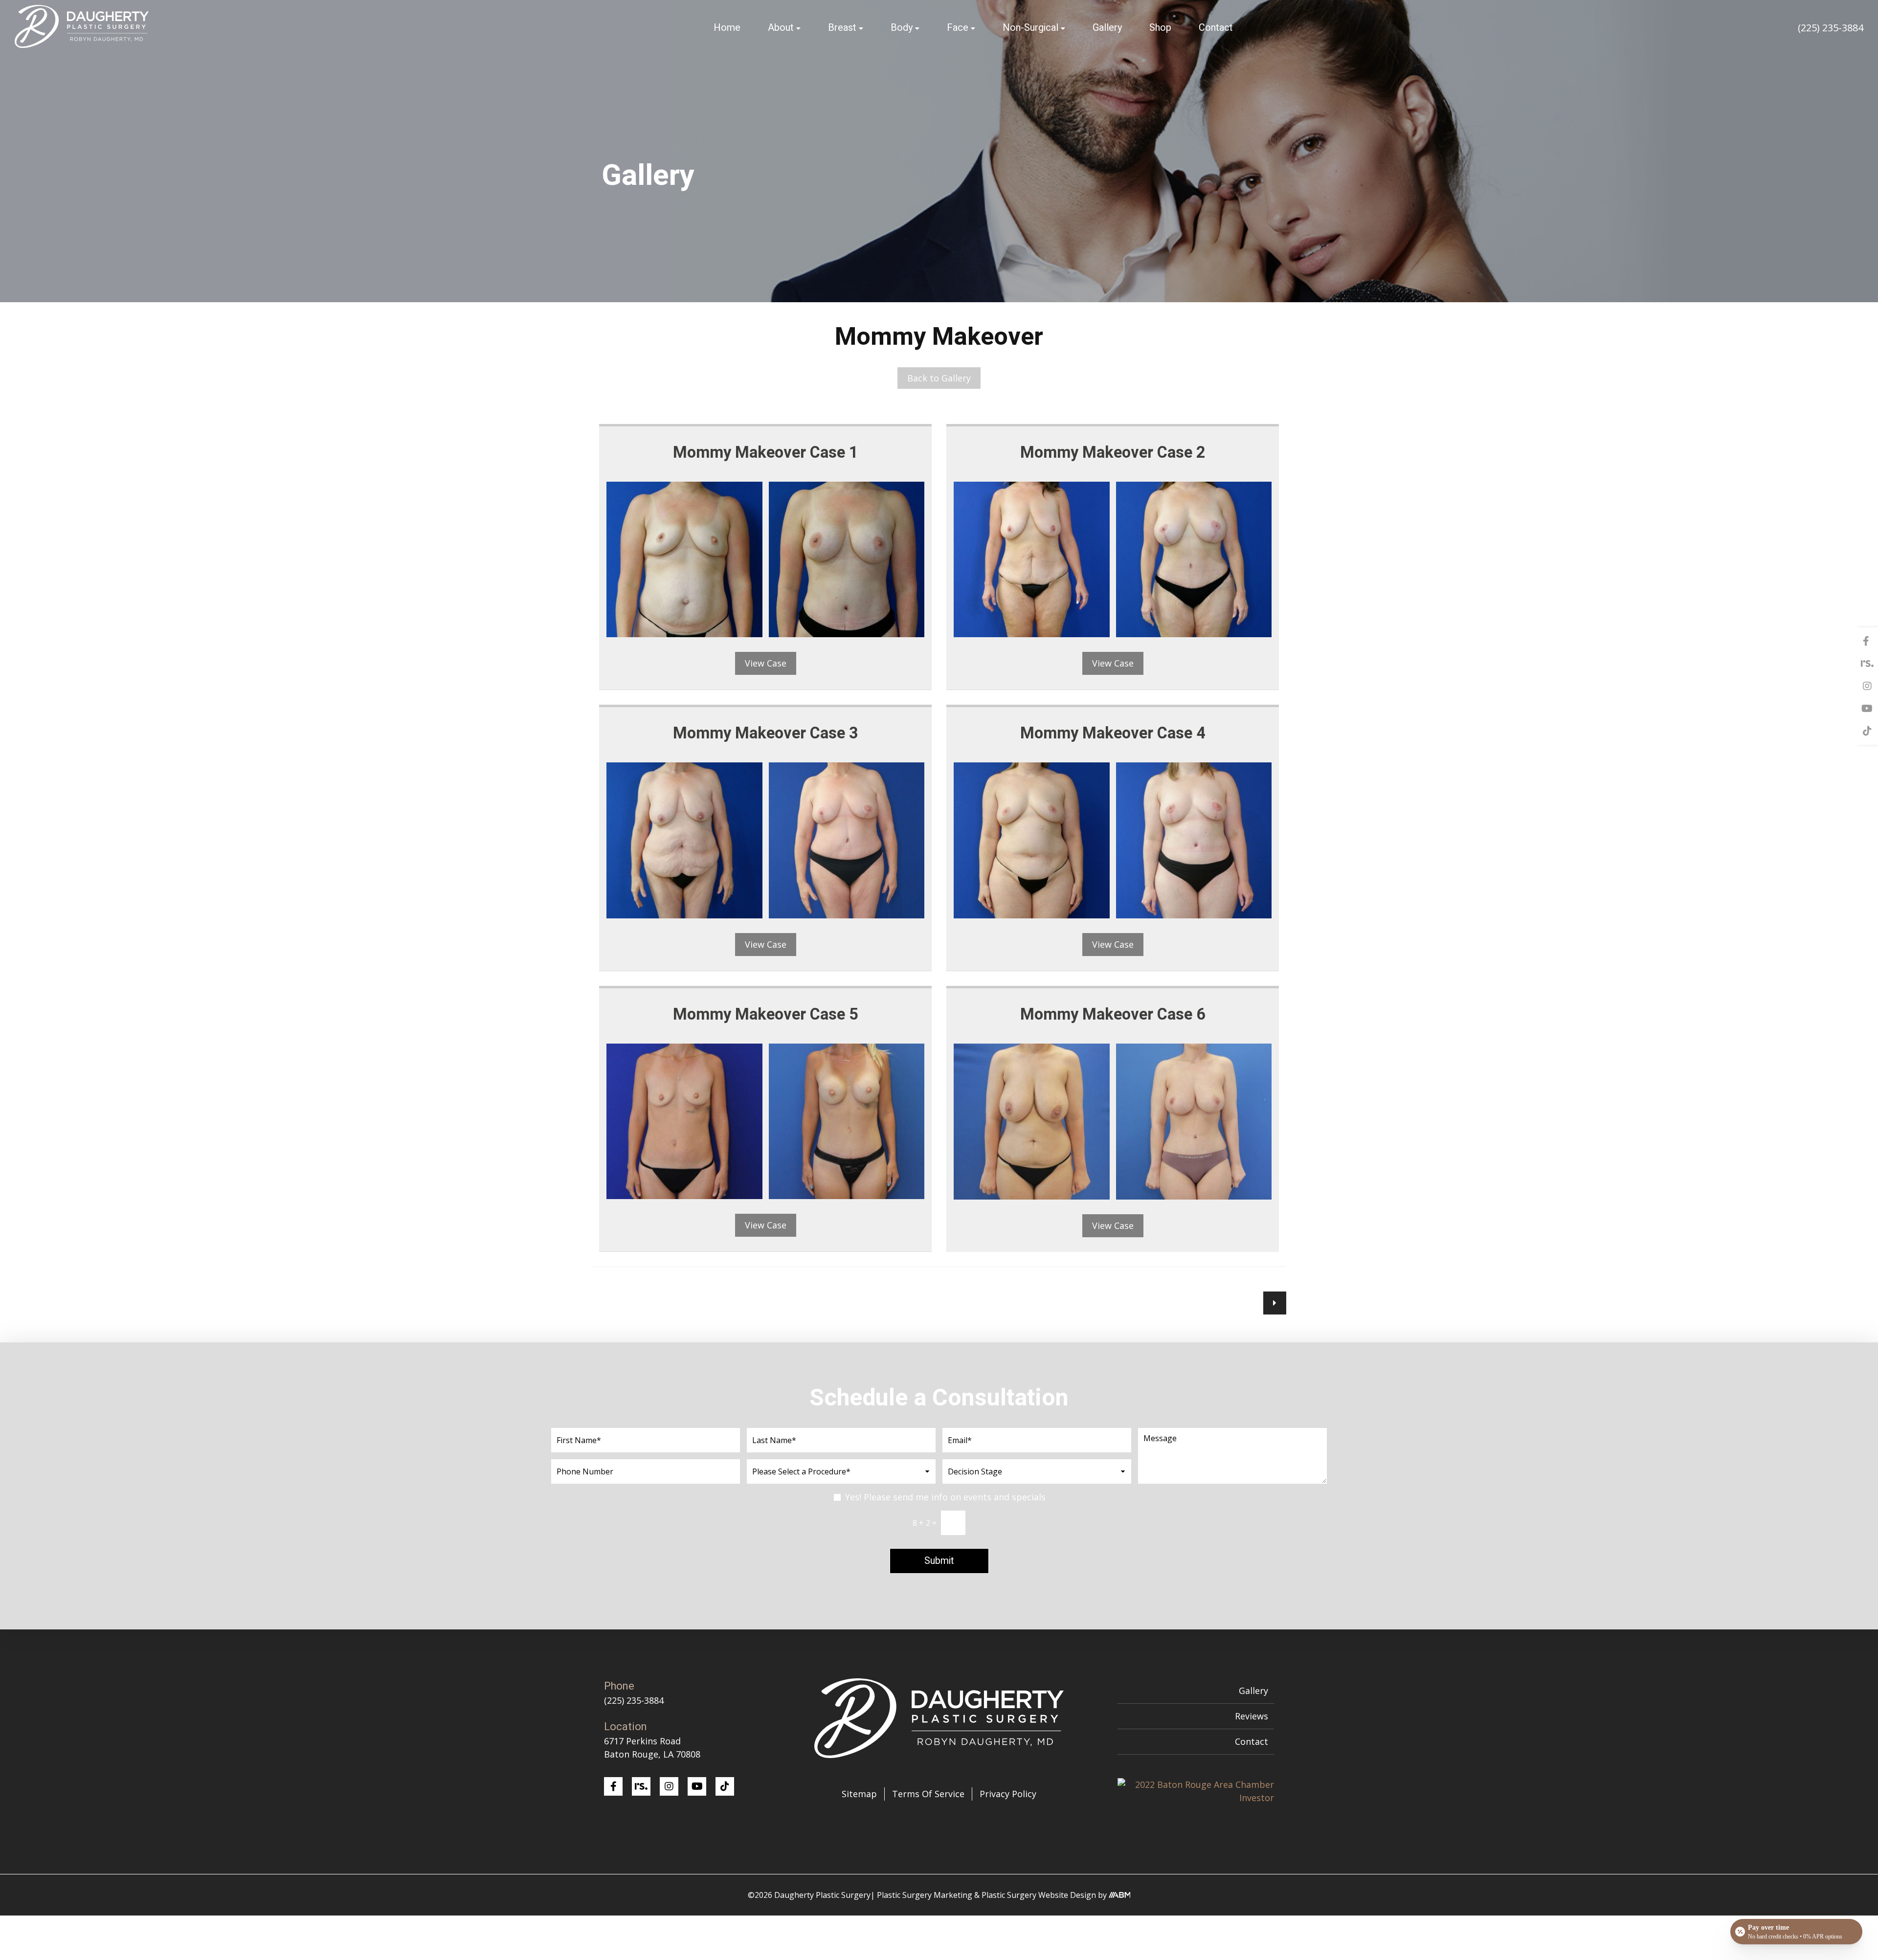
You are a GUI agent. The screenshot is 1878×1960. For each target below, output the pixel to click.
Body (902, 28)
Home (727, 28)
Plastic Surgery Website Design (1039, 1895)
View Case (766, 663)
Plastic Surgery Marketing (925, 1895)
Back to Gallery (939, 378)
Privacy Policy (1008, 1794)
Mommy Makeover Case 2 (1113, 453)
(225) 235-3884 (1831, 28)
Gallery (1107, 28)
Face (958, 28)
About (781, 28)
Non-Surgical (1030, 28)
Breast (842, 28)
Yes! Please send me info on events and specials (945, 1497)
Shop (1160, 28)
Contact (1216, 28)
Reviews (1252, 1716)
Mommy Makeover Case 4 (1113, 734)
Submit (939, 1561)
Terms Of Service (928, 1794)
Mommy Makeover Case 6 (1113, 1015)
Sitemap (859, 1794)
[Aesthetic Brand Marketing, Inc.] (1120, 1895)
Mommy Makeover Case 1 (766, 453)
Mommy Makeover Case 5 (766, 1015)
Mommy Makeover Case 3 (766, 734)
